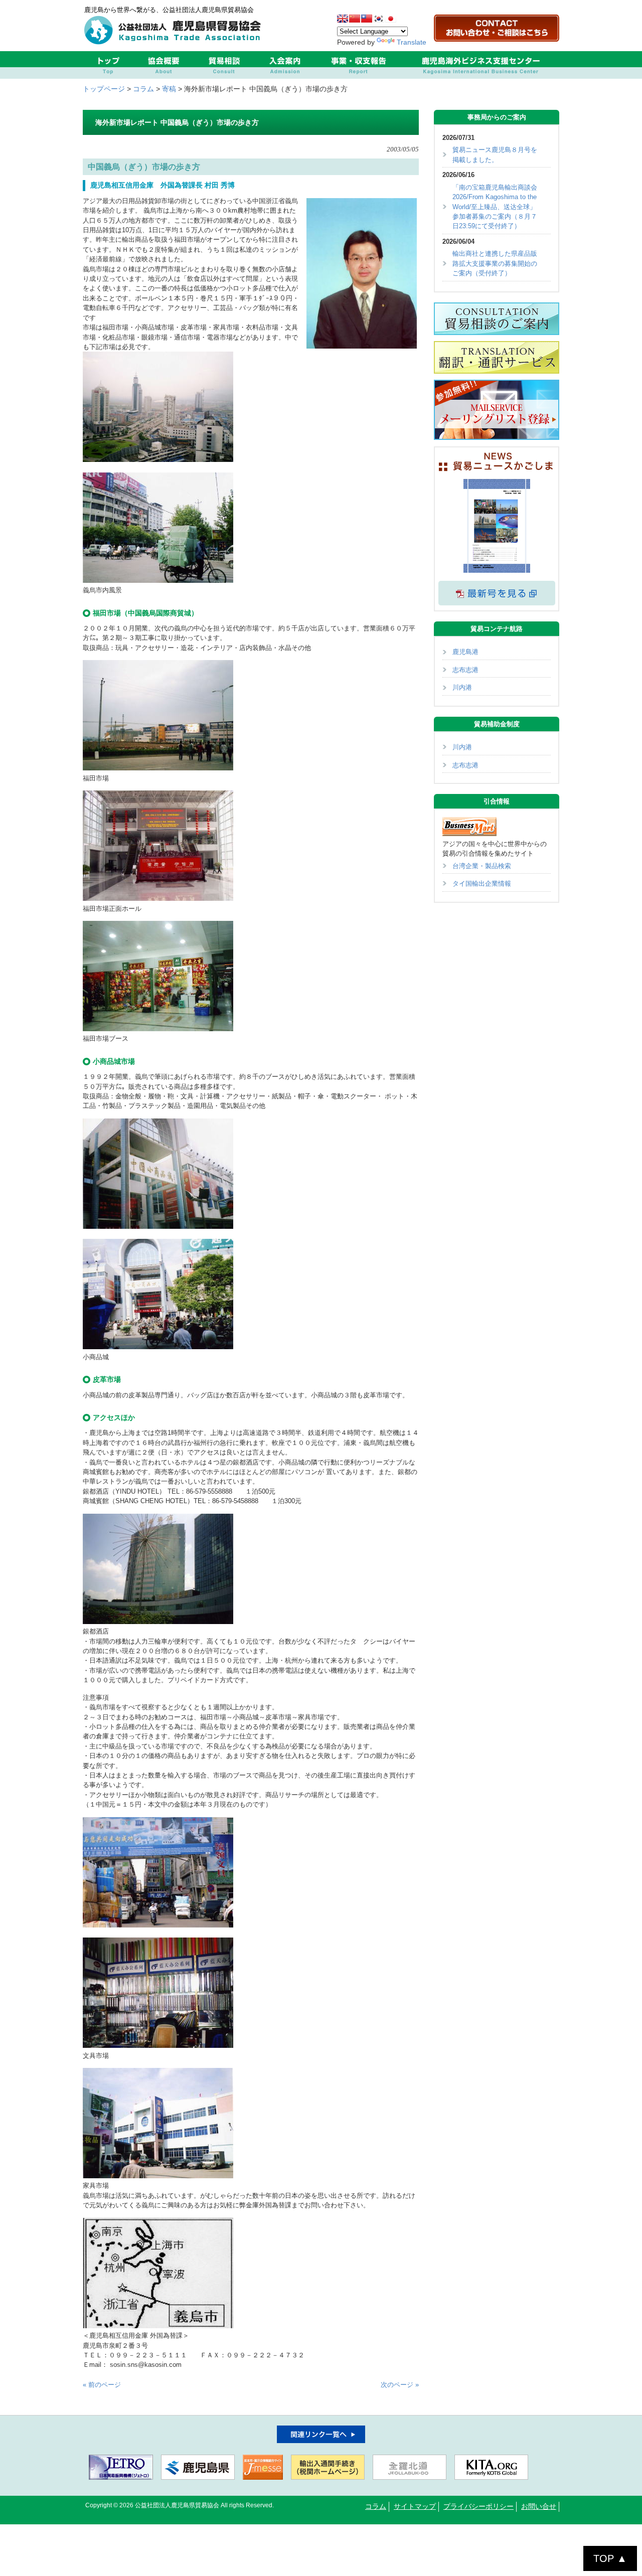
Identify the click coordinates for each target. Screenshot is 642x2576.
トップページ (104, 89)
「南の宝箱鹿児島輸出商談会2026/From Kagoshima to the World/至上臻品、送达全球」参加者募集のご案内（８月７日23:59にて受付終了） (495, 207)
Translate (412, 42)
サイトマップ (415, 2507)
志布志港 (465, 670)
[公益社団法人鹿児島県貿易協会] (175, 42)
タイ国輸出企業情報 (482, 883)
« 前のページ (102, 2385)
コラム (143, 89)
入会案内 (285, 65)
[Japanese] (391, 19)
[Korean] (379, 19)
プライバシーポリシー (478, 2507)
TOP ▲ (610, 2558)
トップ (108, 65)
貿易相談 (224, 65)
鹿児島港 (465, 652)
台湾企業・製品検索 (482, 866)
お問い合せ (539, 2507)
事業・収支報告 (358, 65)
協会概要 (163, 65)
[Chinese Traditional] (367, 19)
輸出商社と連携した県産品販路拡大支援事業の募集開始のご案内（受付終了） (495, 263)
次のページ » (400, 2385)
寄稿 (169, 89)
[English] (343, 19)
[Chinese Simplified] (355, 19)
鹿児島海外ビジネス (480, 65)
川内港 (462, 687)
